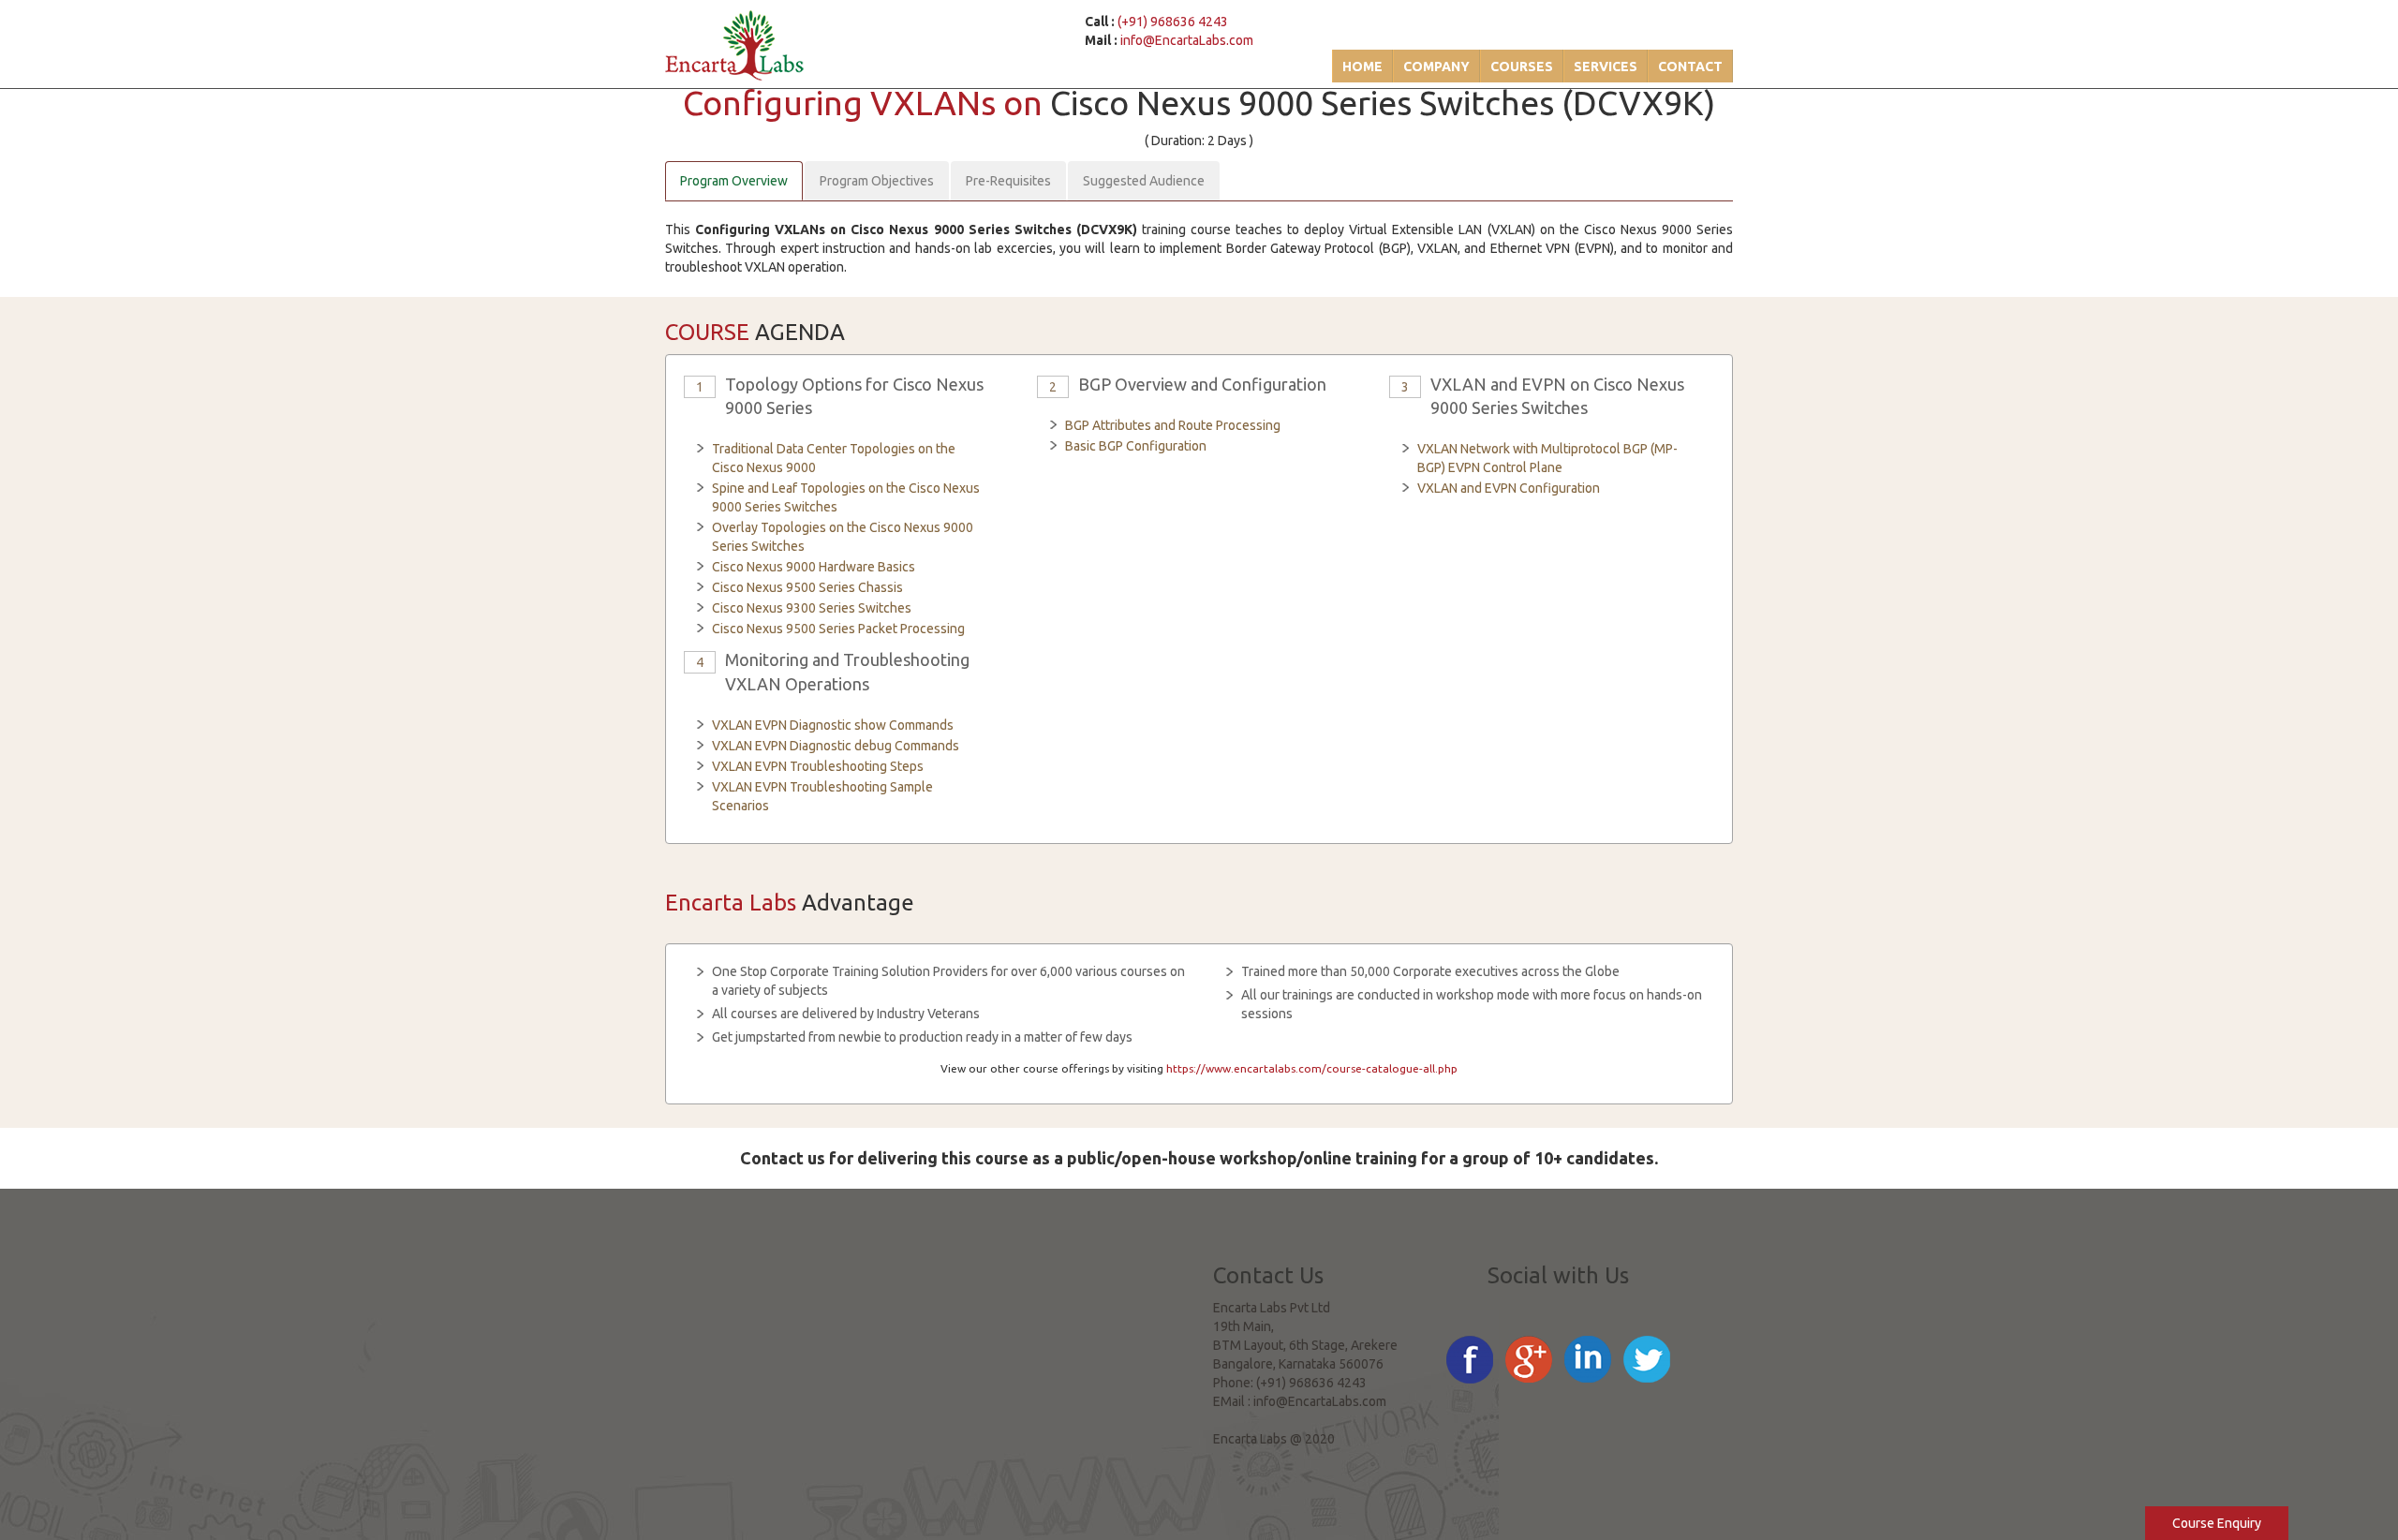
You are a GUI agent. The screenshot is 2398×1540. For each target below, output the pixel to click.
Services (1606, 67)
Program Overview (734, 181)
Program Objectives (877, 181)
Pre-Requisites (1008, 181)
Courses (1522, 67)
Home (1362, 67)
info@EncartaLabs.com (1187, 40)
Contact (1690, 67)
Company (1436, 67)
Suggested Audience (1144, 181)
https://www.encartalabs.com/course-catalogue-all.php (1312, 1068)
